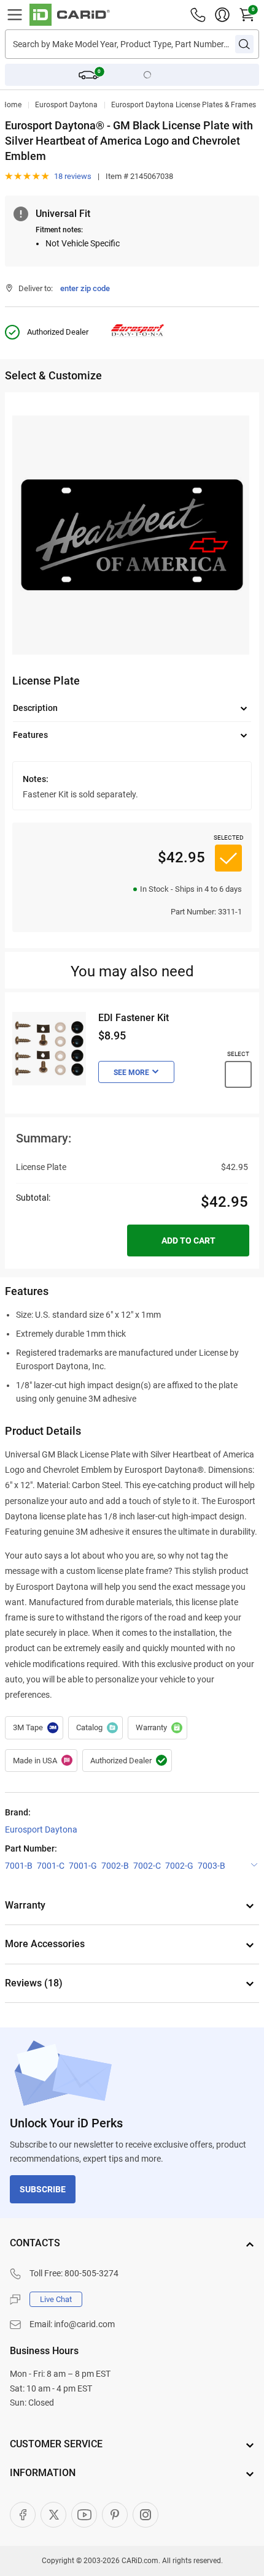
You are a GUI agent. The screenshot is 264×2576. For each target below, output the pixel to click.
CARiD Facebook (23, 2515)
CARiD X (53, 2515)
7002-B (115, 1866)
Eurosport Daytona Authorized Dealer (127, 1761)
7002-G (179, 1866)
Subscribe (43, 2189)
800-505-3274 (91, 2273)
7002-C (147, 1866)
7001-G (83, 1866)
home (11, 105)
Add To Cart (188, 1241)
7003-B (212, 1866)
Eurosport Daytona (66, 105)
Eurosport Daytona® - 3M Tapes (34, 1728)
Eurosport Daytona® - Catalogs (95, 1728)
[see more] (136, 1072)
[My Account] (222, 15)
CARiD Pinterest (115, 2515)
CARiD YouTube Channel (84, 2515)
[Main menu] (15, 15)
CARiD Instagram (146, 2515)
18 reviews (73, 176)
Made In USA (41, 1761)
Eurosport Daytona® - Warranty (157, 1728)
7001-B (19, 1866)
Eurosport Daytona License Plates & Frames (184, 105)
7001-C (51, 1866)
